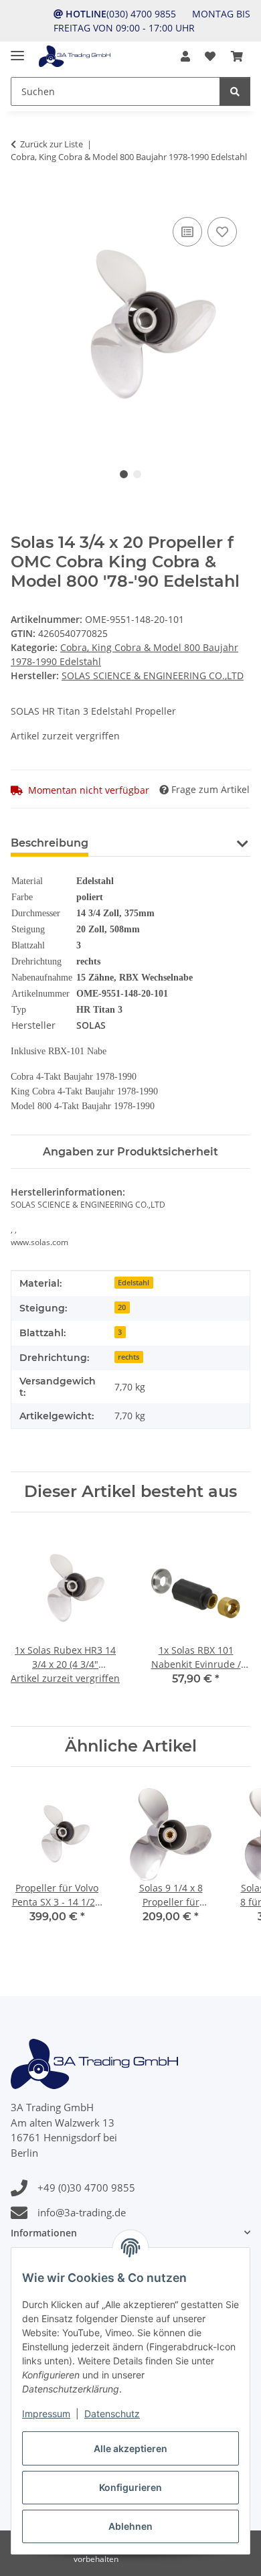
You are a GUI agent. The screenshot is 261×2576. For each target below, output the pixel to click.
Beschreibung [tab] (50, 843)
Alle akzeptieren (130, 2448)
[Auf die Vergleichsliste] (187, 232)
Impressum (46, 2414)
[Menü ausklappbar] (17, 50)
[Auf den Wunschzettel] (222, 232)
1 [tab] (124, 474)
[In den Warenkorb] (21, 199)
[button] (185, 56)
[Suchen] (235, 91)
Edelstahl (134, 1283)
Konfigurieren (130, 2487)
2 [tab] (137, 474)
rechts (128, 1357)
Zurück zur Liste (52, 144)
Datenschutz (112, 2414)
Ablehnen (130, 2526)
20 (122, 1307)
